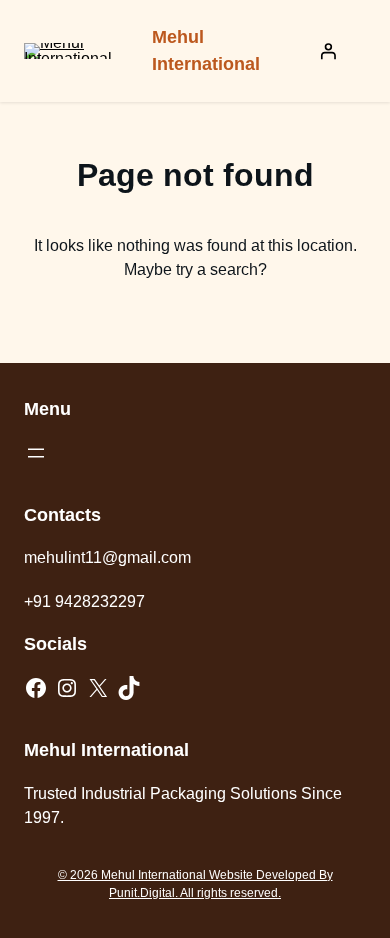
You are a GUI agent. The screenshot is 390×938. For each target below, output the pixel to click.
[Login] (328, 51)
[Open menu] (36, 453)
